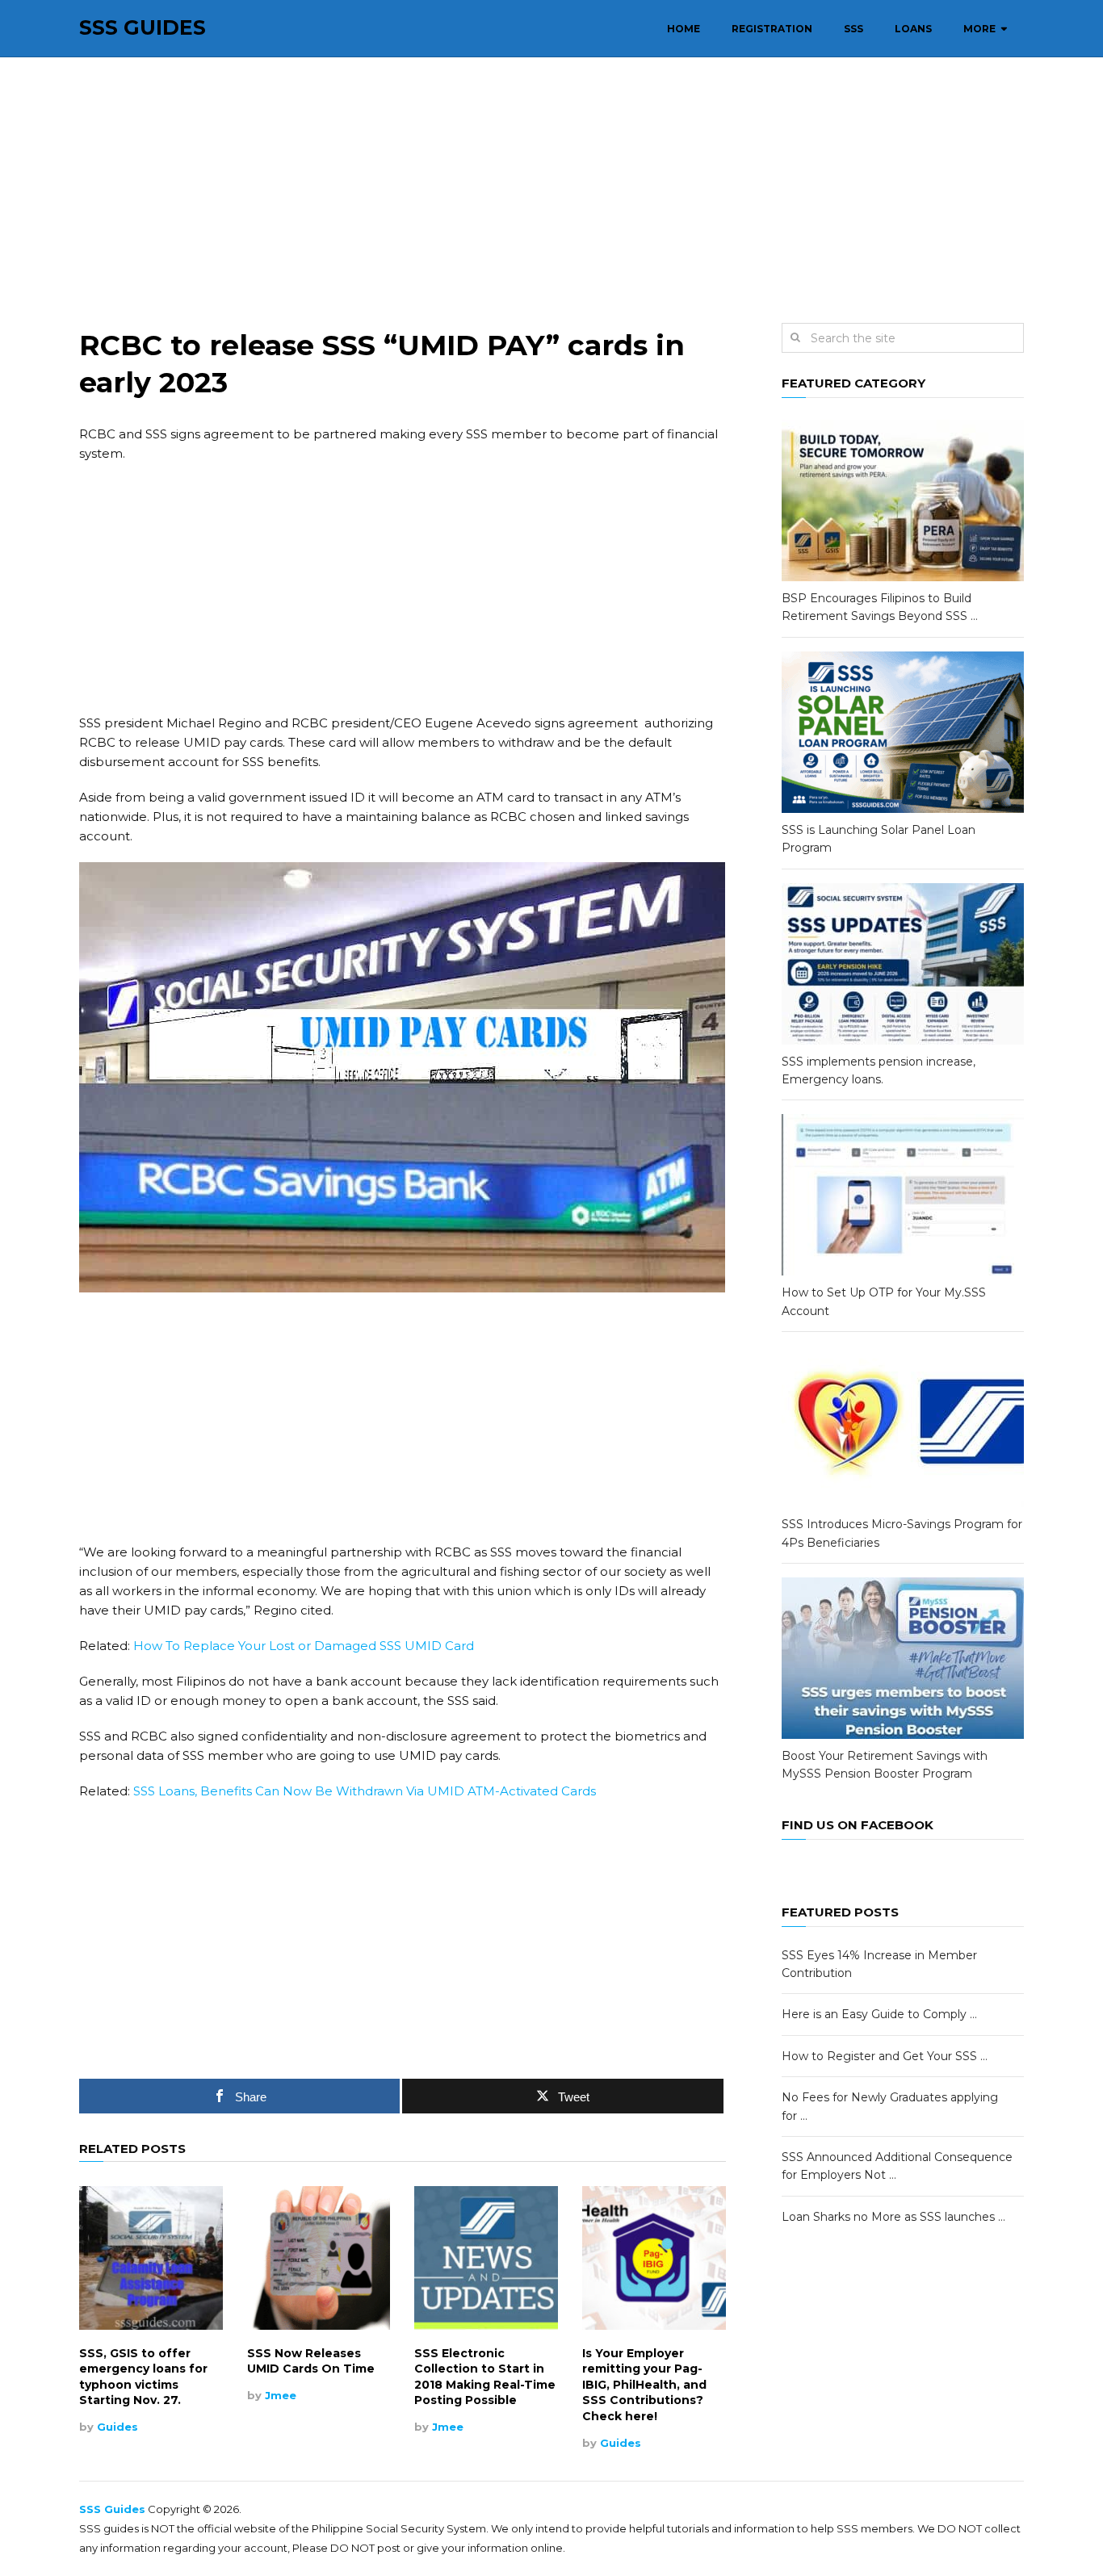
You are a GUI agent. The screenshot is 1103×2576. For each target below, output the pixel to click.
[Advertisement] (551, 191)
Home (684, 29)
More (979, 29)
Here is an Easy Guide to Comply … (879, 2014)
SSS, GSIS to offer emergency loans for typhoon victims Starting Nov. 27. (143, 2377)
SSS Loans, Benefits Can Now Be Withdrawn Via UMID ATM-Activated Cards (365, 1791)
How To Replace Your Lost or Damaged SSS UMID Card (304, 1646)
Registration (772, 29)
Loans (913, 29)
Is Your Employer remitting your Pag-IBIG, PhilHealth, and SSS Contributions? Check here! (644, 2385)
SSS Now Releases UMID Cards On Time (311, 2361)
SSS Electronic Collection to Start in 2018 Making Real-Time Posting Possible (485, 2377)
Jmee (281, 2395)
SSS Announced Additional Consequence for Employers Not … (897, 2166)
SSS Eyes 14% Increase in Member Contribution (879, 1964)
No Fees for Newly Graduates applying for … (890, 2106)
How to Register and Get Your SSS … (885, 2056)
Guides (117, 2427)
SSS (853, 29)
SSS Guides (143, 28)
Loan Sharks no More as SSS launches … (893, 2217)
